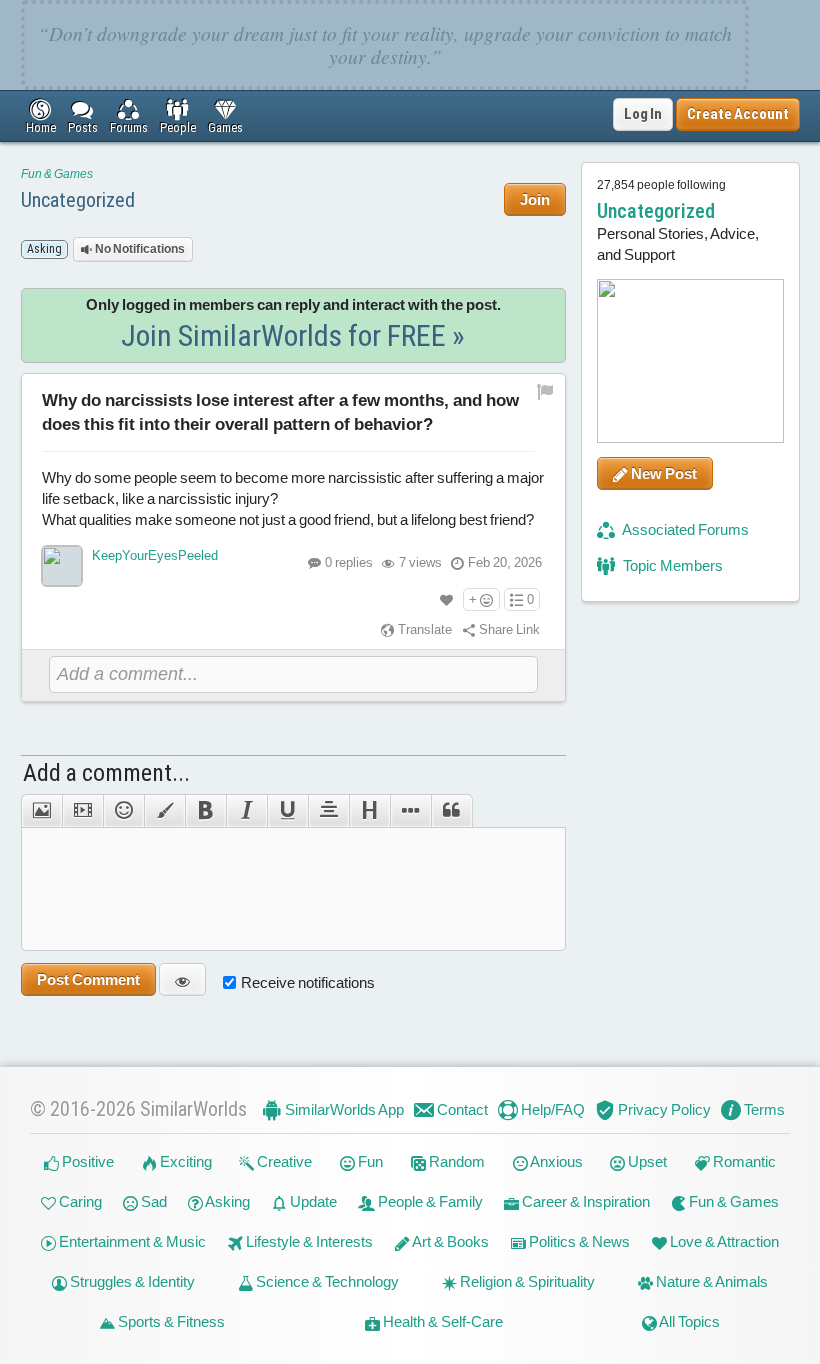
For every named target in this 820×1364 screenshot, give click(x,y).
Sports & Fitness (170, 1321)
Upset (646, 1161)
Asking (226, 1201)
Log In (643, 114)
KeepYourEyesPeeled (155, 555)
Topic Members (671, 565)
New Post (662, 473)
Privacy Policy (663, 1109)
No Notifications (139, 249)
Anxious (555, 1161)
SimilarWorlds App (343, 1109)
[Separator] (410, 811)
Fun (369, 1161)
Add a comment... (106, 773)
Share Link (508, 629)
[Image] (41, 811)
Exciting (184, 1161)
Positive (86, 1161)
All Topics (688, 1321)
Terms (763, 1109)
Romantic (743, 1161)
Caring (79, 1201)
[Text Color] (164, 811)
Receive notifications (308, 982)
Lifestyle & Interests (308, 1241)
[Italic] (246, 811)
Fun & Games (57, 174)
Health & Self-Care (441, 1321)
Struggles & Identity (131, 1281)
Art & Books (449, 1241)
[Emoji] (123, 811)
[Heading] (369, 811)
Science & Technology (326, 1281)
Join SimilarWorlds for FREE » (293, 335)
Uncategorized (78, 200)
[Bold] (205, 811)
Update (312, 1201)
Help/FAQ (551, 1109)
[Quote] (452, 811)
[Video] (82, 811)
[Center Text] (328, 811)
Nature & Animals (710, 1281)
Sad (152, 1201)
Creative (283, 1161)
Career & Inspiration (584, 1201)
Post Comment (88, 979)
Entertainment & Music (131, 1241)
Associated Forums (684, 529)
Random (455, 1161)
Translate (423, 629)
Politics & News (578, 1241)
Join (535, 199)
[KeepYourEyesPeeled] (62, 566)
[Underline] (287, 811)
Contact (461, 1109)
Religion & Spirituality (526, 1281)
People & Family (429, 1201)
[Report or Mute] (545, 391)
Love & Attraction (723, 1241)
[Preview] (182, 979)
